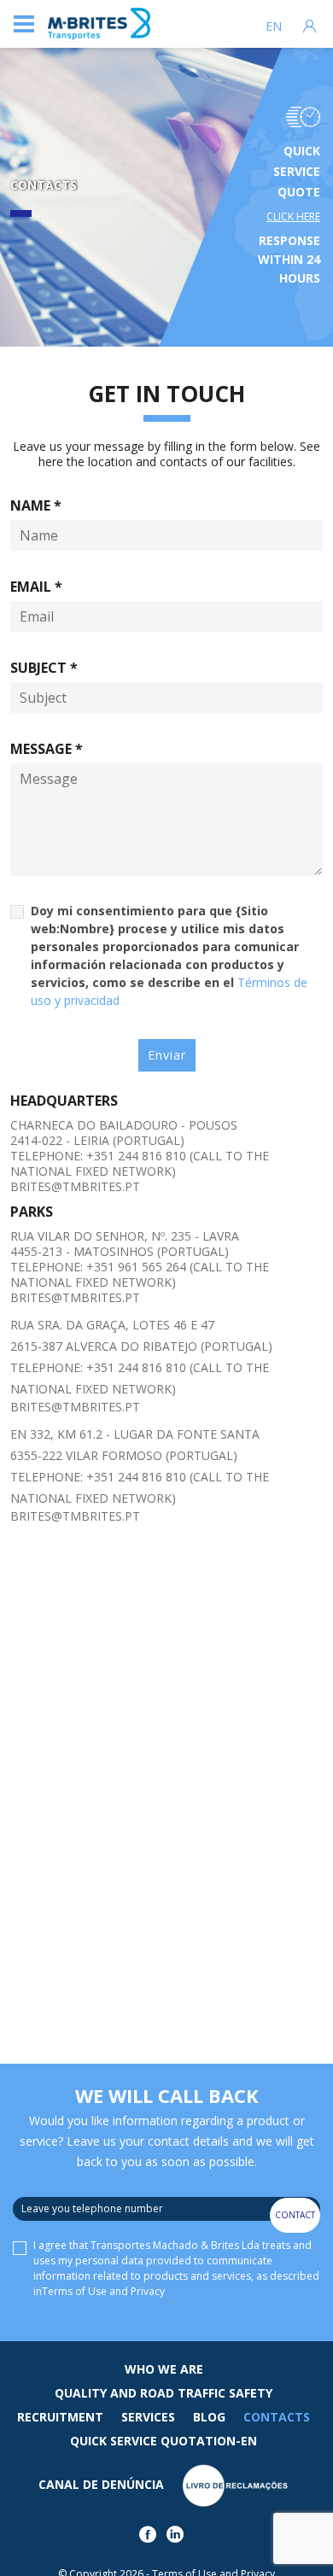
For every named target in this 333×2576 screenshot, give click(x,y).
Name (36, 505)
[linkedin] (178, 2538)
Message (47, 749)
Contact (295, 2215)
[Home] (99, 24)
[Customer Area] (310, 24)
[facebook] (151, 2538)
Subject (44, 668)
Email (36, 587)
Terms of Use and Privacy (103, 2291)
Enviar (167, 1055)
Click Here (293, 216)
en (274, 26)
